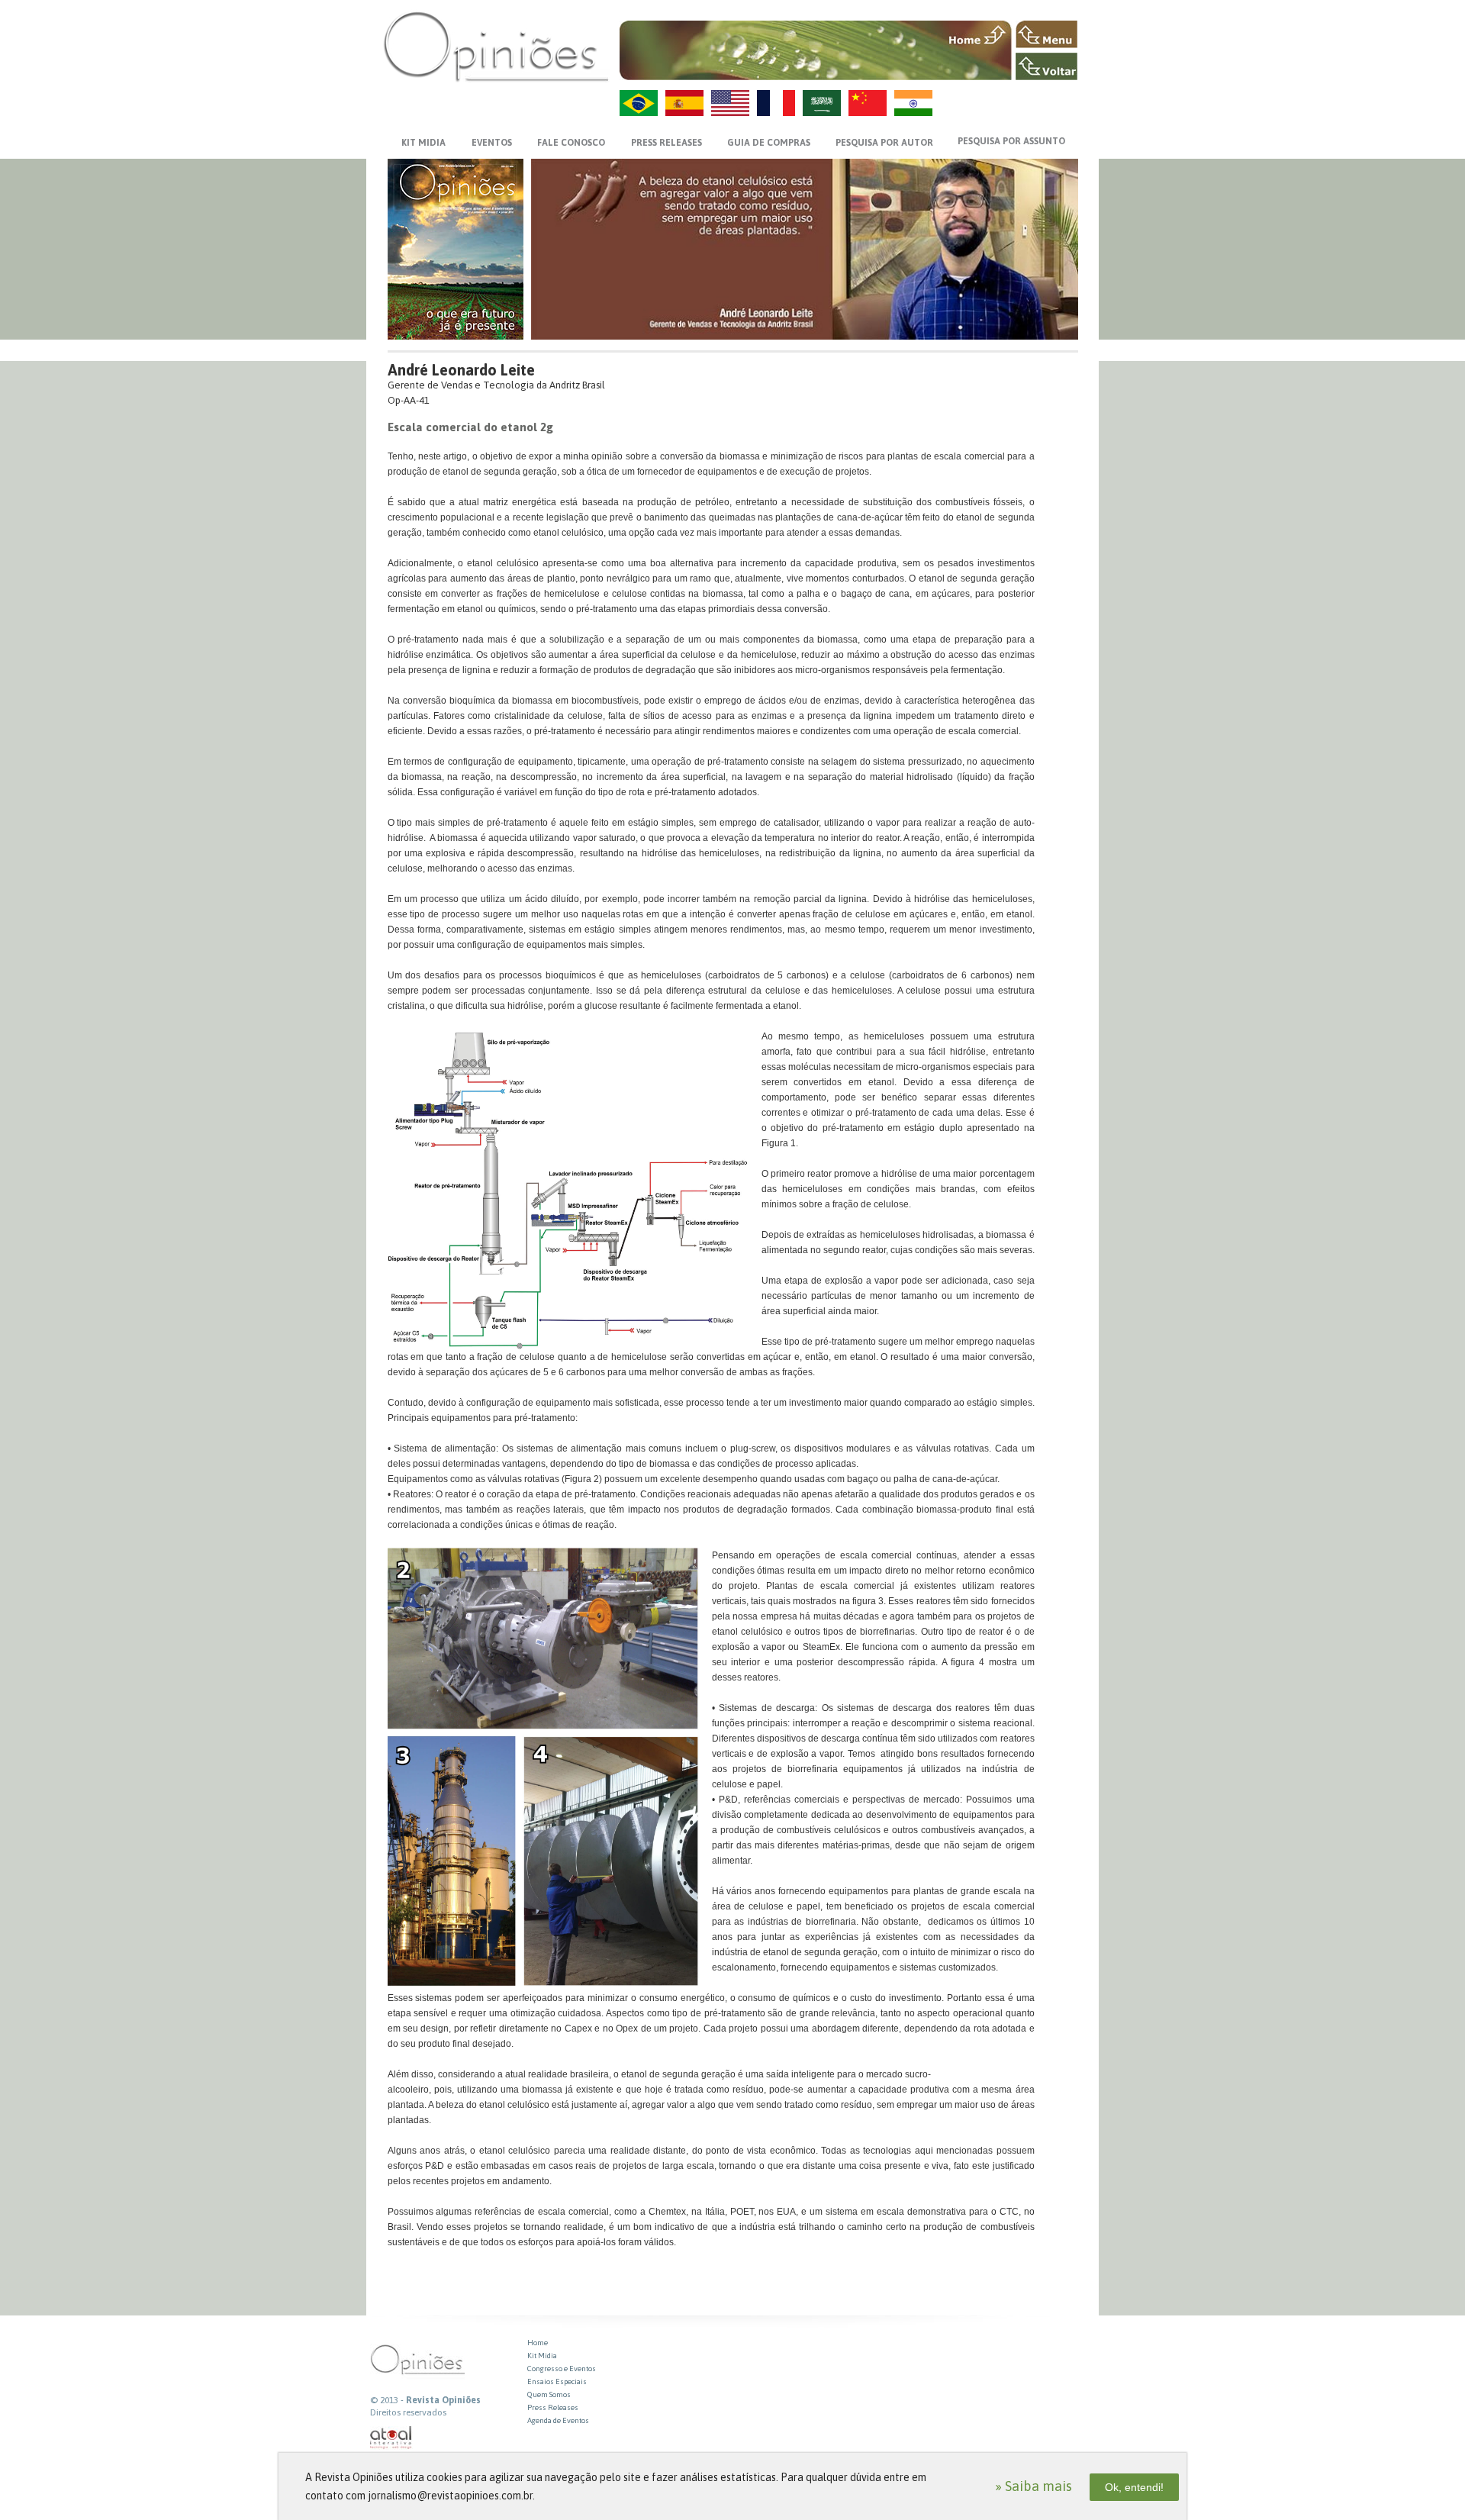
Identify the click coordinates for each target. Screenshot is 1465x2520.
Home (538, 2343)
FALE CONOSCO (571, 143)
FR (776, 103)
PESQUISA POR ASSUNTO (1011, 141)
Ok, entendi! (1134, 2487)
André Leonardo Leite (461, 370)
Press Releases (553, 2407)
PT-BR (639, 103)
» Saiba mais (1034, 2486)
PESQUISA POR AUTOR (884, 143)
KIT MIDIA (423, 143)
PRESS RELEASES (666, 143)
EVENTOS (492, 143)
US (730, 103)
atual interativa (391, 2438)
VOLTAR (1046, 66)
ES (684, 103)
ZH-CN (868, 103)
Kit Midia (542, 2356)
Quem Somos (549, 2394)
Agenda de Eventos (558, 2420)
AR (822, 103)
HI (913, 103)
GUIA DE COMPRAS (769, 143)
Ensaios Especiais (557, 2381)
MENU (1046, 34)
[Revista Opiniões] (496, 46)
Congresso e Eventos (562, 2369)
